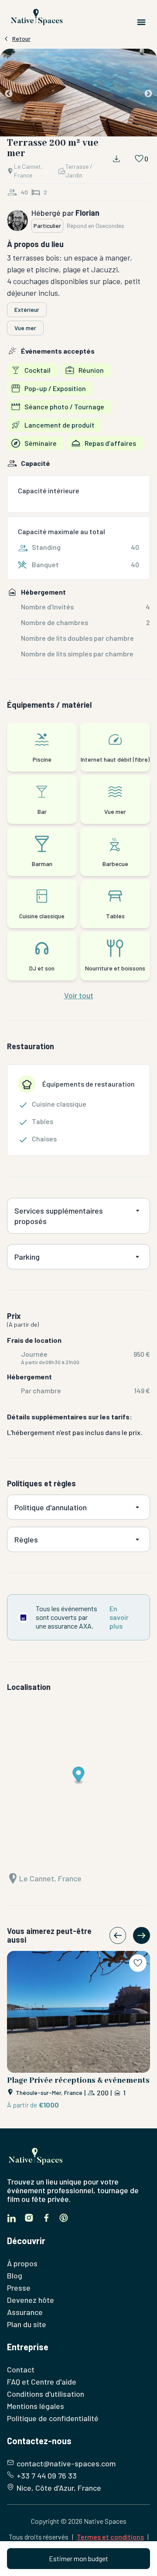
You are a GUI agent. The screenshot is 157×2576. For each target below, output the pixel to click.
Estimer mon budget (78, 2558)
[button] (78, 94)
